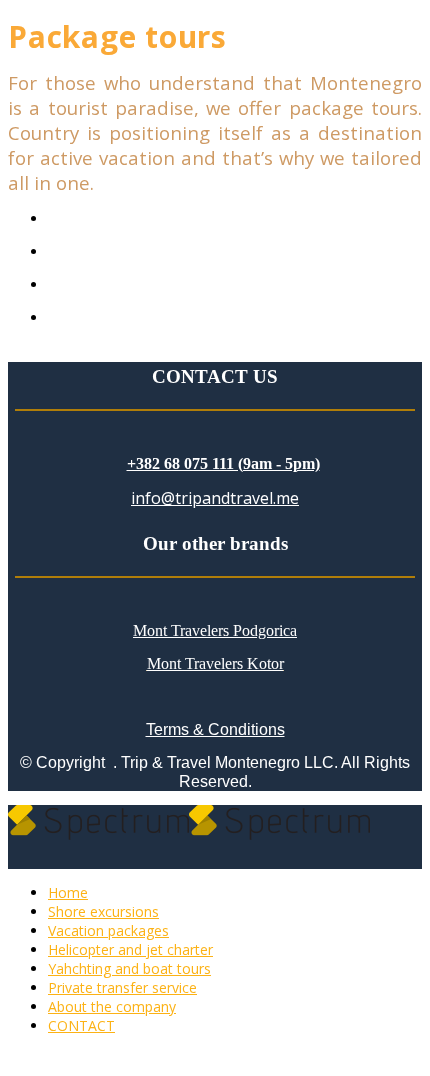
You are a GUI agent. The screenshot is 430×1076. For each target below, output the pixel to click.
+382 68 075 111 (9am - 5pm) (223, 463)
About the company (112, 1006)
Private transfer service (122, 987)
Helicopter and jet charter (130, 949)
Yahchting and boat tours (129, 968)
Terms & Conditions (215, 729)
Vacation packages (108, 930)
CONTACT (81, 1025)
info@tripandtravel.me (215, 498)
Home (68, 892)
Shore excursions (103, 911)
